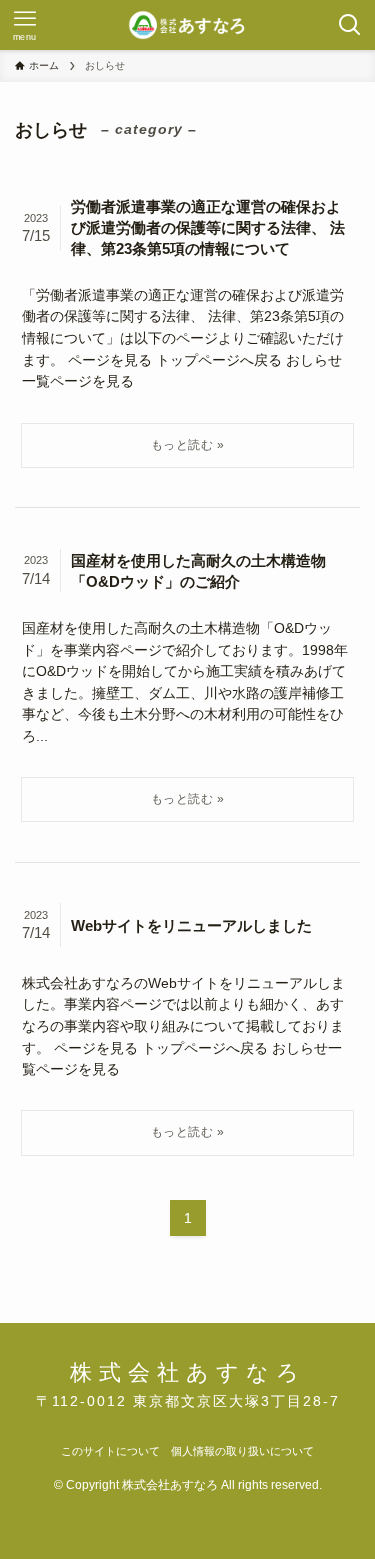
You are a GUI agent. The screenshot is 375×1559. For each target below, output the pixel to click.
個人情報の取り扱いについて (242, 1451)
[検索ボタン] (350, 25)
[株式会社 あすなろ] (188, 25)
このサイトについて (110, 1451)
